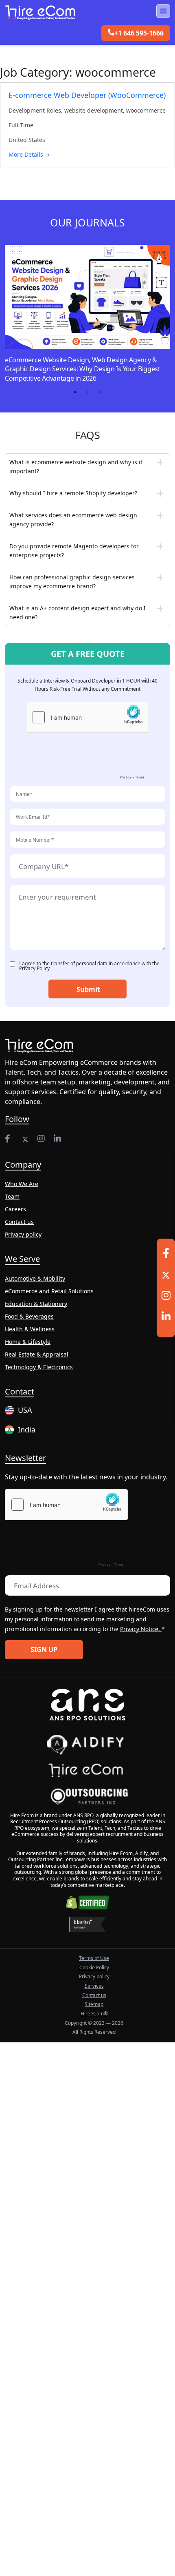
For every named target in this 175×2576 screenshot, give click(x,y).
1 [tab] (75, 392)
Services (94, 1986)
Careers (15, 1209)
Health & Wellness (30, 1329)
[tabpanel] (90, 311)
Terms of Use (94, 1958)
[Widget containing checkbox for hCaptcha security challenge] (87, 743)
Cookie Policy (94, 1967)
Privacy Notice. (141, 1629)
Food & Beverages (29, 1316)
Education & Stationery (36, 1304)
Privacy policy (23, 1234)
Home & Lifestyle (28, 1342)
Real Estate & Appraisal (37, 1354)
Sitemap (94, 2004)
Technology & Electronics (39, 1367)
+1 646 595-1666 (139, 33)
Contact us (19, 1222)
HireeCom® (94, 2014)
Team (12, 1196)
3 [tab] (100, 392)
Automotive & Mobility (35, 1278)
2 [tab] (87, 392)
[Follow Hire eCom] (9, 1139)
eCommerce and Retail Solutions (49, 1291)
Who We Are (22, 1184)
